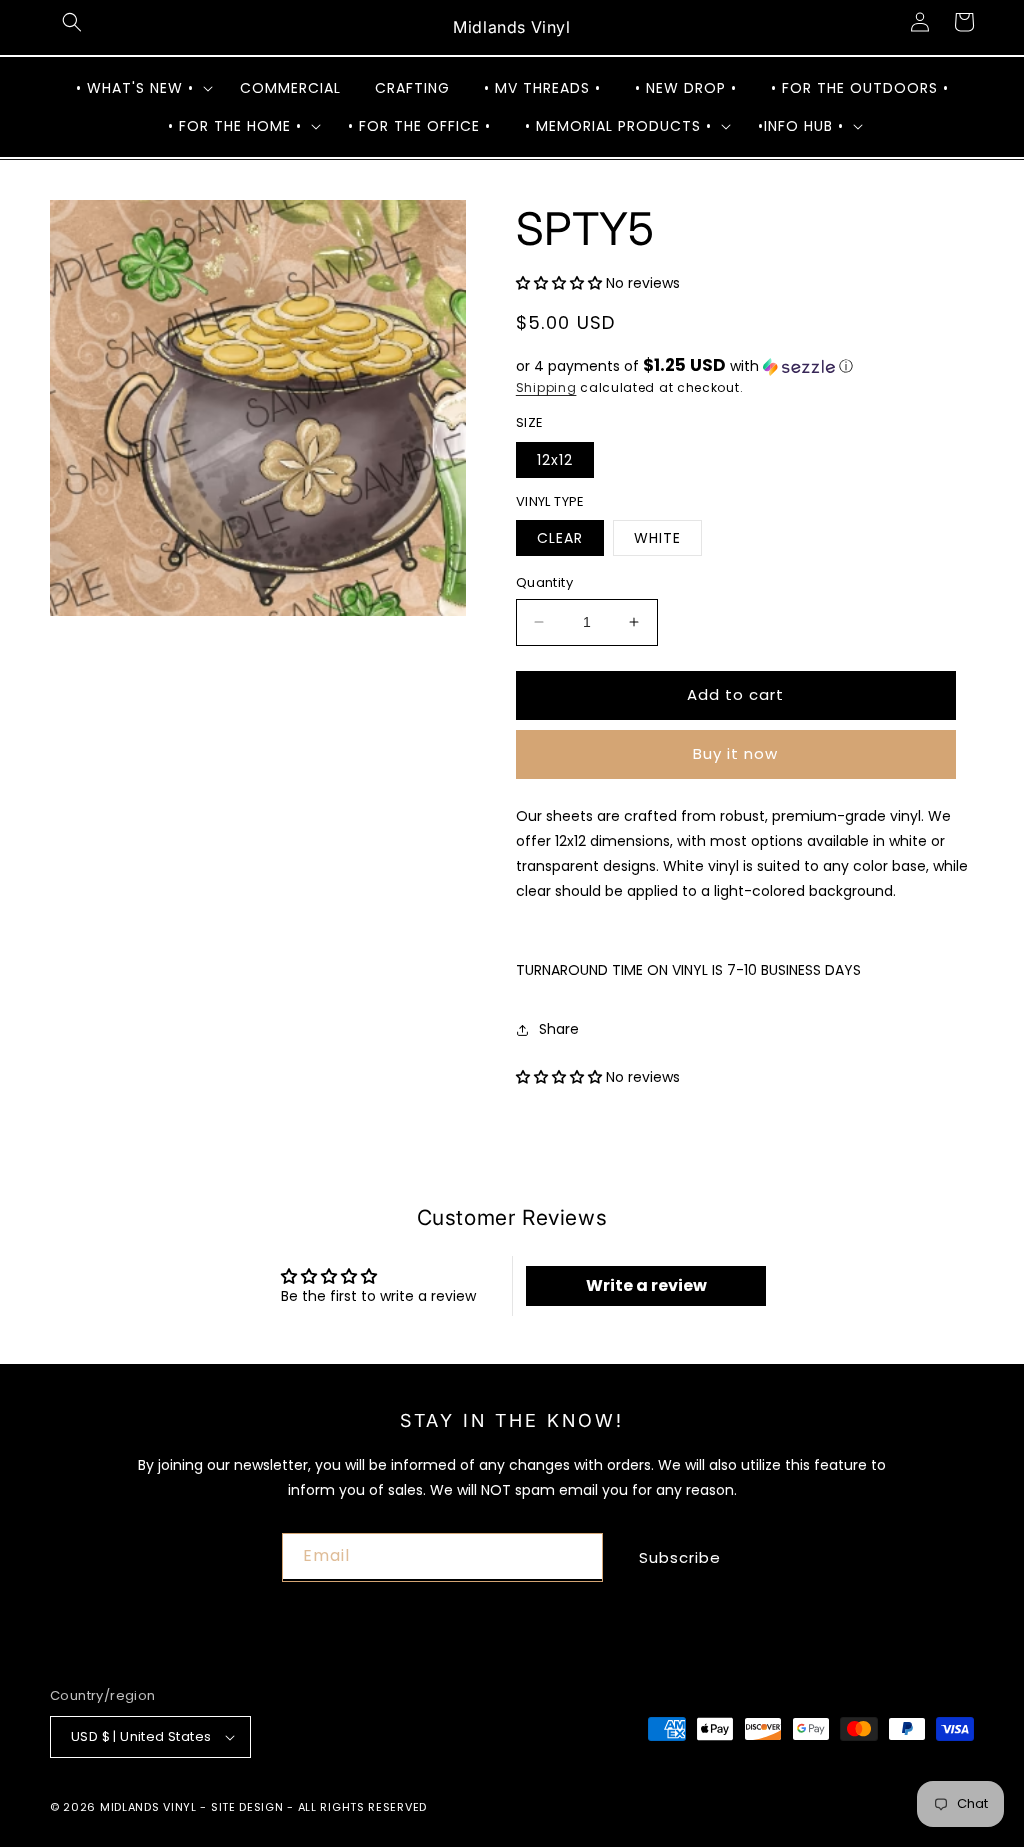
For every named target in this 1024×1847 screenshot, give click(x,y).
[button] (72, 22)
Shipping (546, 387)
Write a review (646, 1285)
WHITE (657, 538)
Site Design (247, 1807)
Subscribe (680, 1557)
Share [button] (559, 1029)
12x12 (555, 460)
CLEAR (560, 538)
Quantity (544, 582)
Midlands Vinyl (148, 1807)
